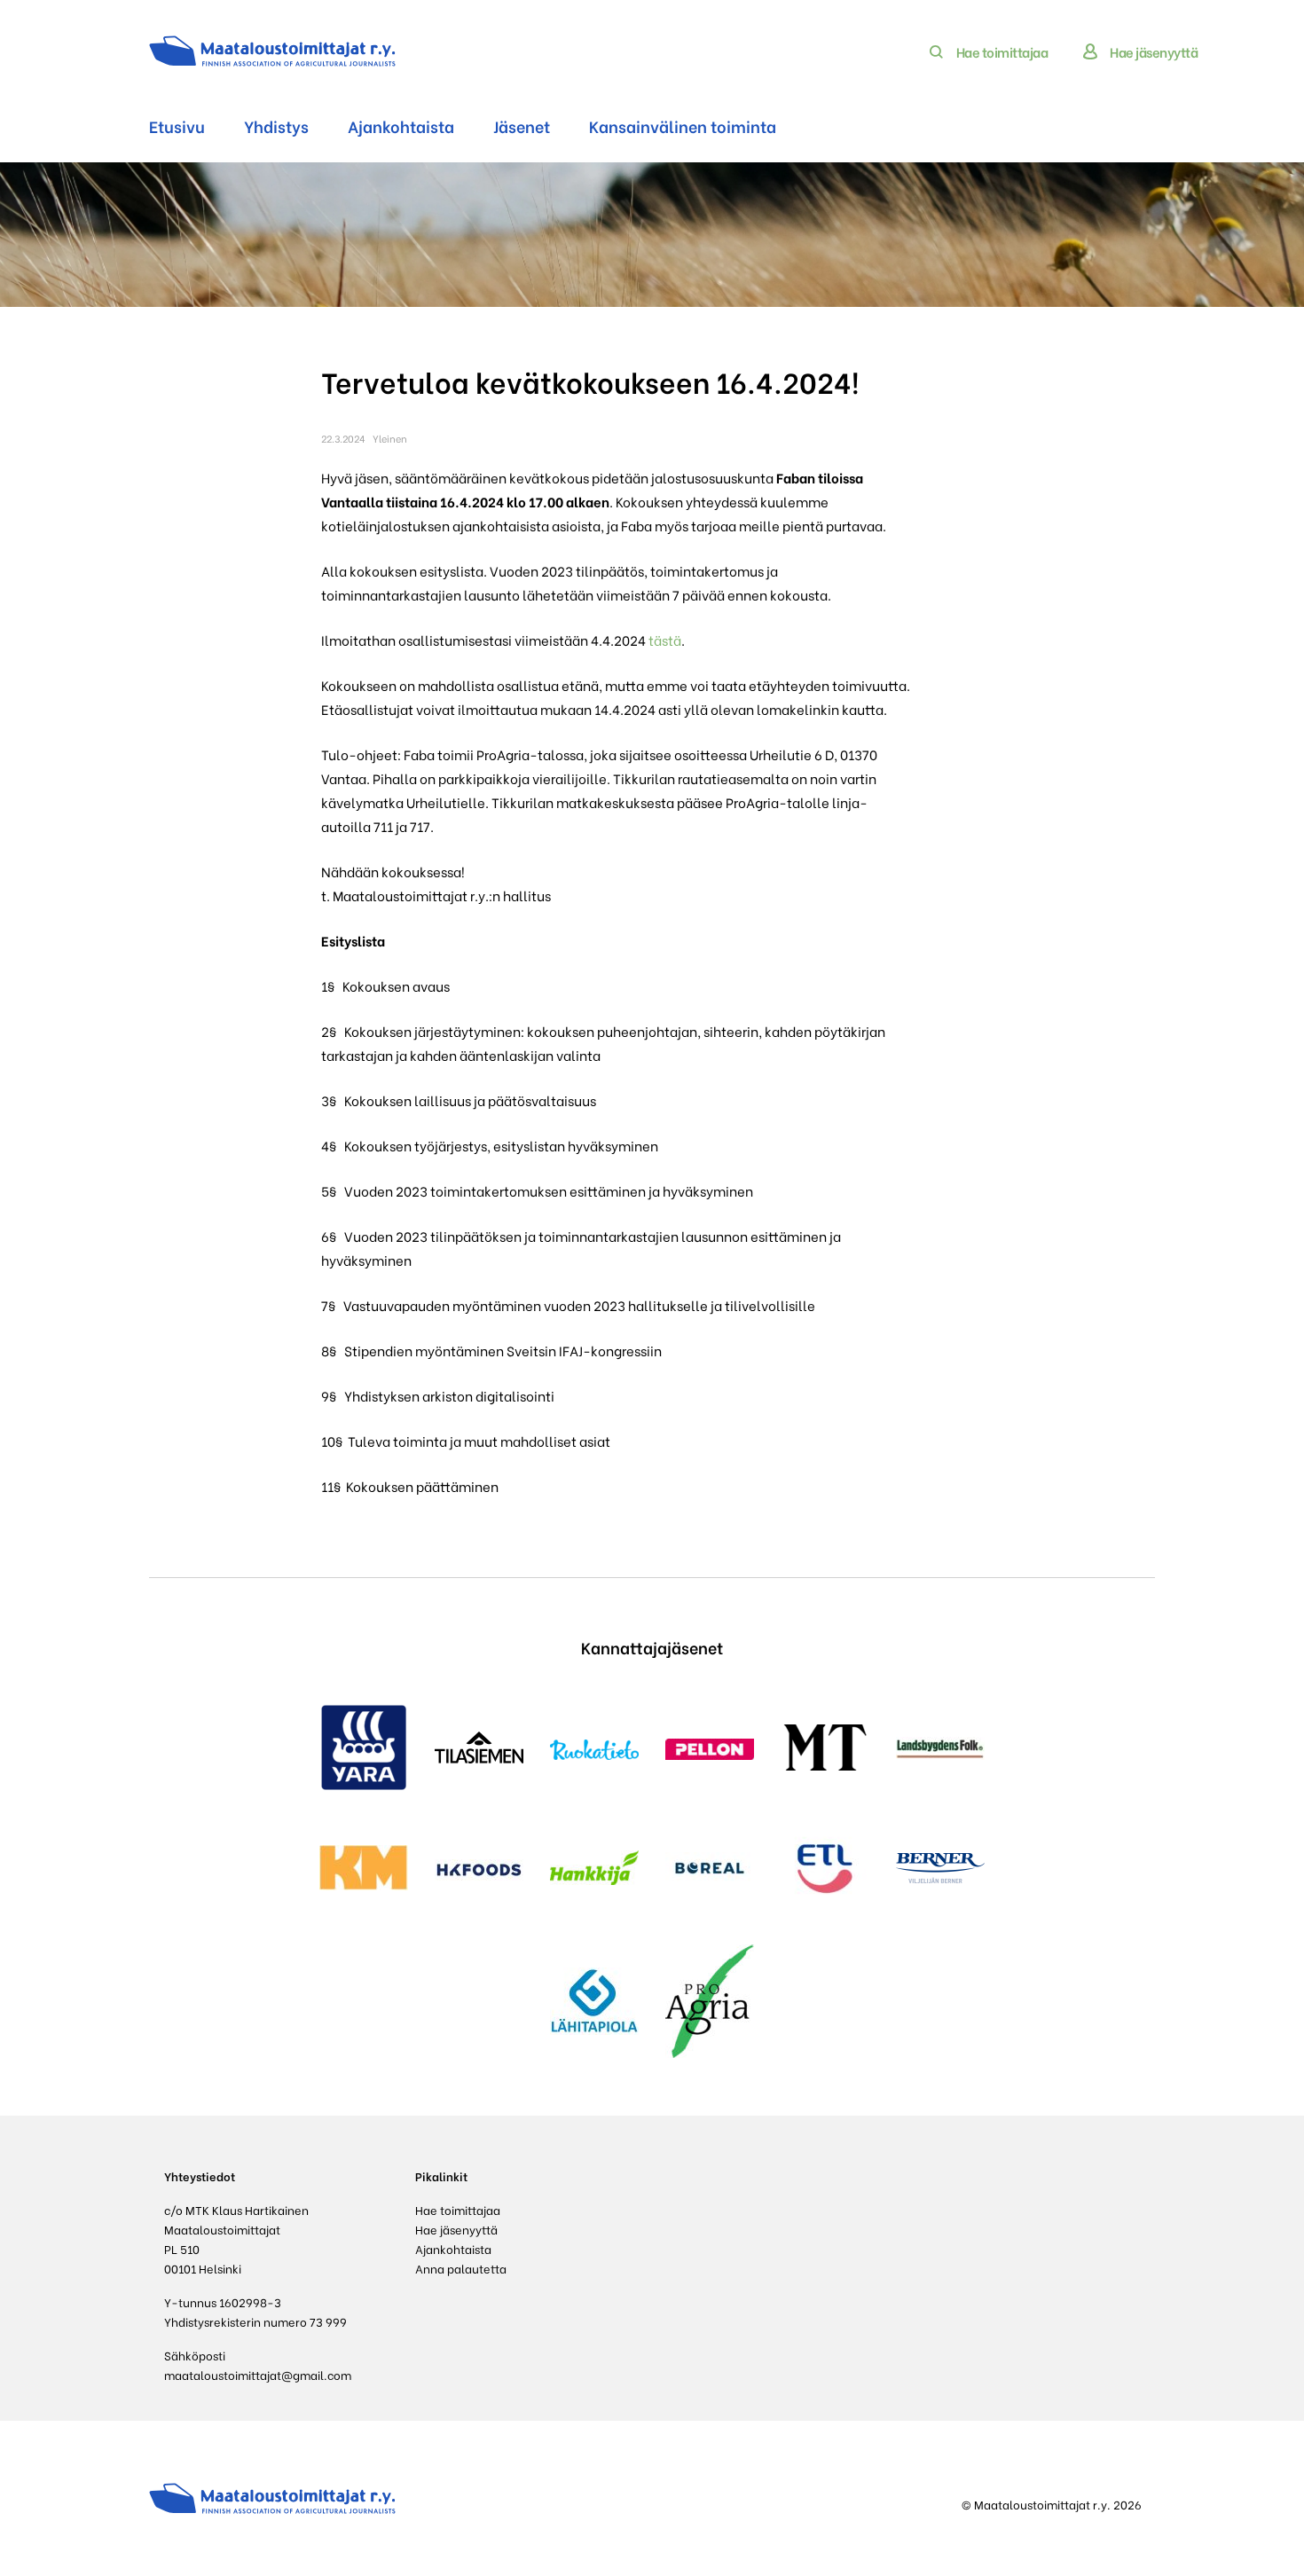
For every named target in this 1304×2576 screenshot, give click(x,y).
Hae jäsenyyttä (1154, 51)
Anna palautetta (461, 2268)
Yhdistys (276, 126)
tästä (665, 640)
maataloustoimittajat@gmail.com (258, 2374)
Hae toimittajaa (1002, 51)
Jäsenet (522, 126)
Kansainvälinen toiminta (683, 126)
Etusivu (177, 126)
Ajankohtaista (401, 126)
